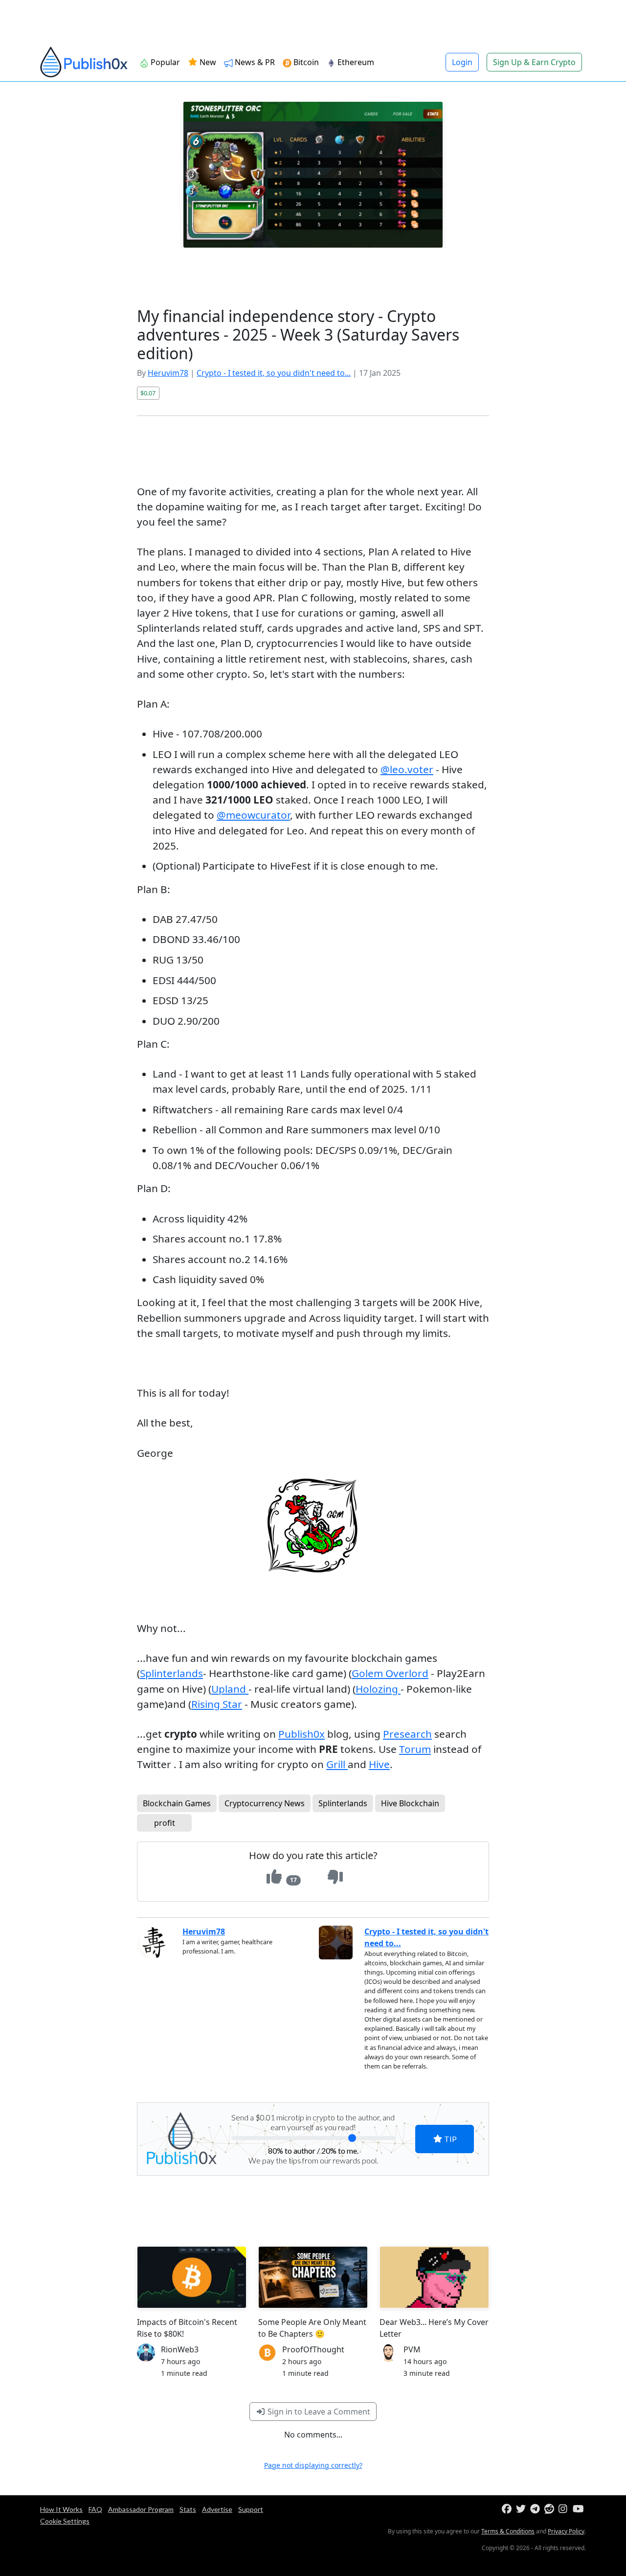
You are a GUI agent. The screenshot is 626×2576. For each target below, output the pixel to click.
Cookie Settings (65, 2521)
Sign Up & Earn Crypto (534, 62)
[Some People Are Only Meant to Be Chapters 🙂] (313, 2277)
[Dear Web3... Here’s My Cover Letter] (434, 2277)
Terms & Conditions (508, 2531)
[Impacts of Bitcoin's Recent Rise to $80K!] (192, 2277)
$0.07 (148, 393)
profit (165, 1823)
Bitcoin (305, 62)
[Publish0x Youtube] (579, 2509)
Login (462, 62)
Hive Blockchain (410, 1803)
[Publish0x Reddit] (550, 2509)
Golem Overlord (390, 1673)
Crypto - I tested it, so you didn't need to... (274, 373)
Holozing (378, 1689)
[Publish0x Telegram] (536, 2509)
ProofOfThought (313, 2349)
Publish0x (302, 1734)
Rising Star (217, 1704)
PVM (412, 2349)
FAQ (95, 2509)
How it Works (61, 2509)
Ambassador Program (141, 2509)
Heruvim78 (168, 373)
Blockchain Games (177, 1803)
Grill (337, 1764)
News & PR (254, 62)
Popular (164, 62)
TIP (450, 2139)
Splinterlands (171, 1673)
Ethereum (355, 62)
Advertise (217, 2509)
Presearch (407, 1734)
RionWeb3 (180, 2349)
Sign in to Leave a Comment (318, 2412)
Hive (379, 1764)
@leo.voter (407, 769)
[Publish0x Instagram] (565, 2509)
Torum (415, 1749)
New (207, 62)
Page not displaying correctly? (313, 2465)
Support (251, 2509)
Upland (230, 1689)
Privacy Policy (566, 2531)
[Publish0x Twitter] (522, 2509)
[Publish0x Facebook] (508, 2509)
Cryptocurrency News (265, 1803)
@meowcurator (253, 815)
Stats (188, 2509)
